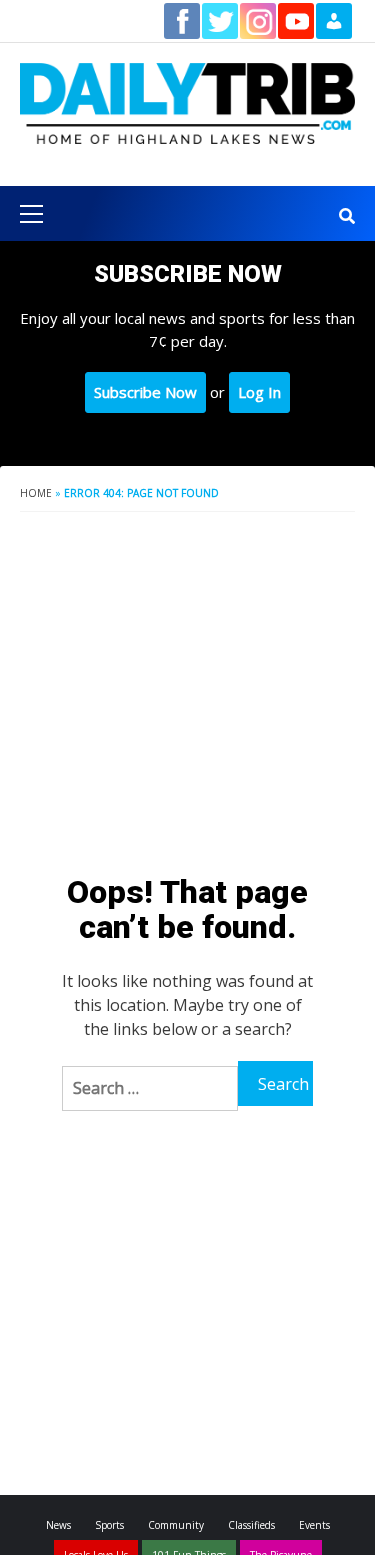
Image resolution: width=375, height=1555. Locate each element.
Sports (109, 1525)
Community (176, 1525)
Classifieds (251, 1525)
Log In (259, 392)
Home (36, 493)
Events (314, 1525)
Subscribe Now (145, 392)
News (58, 1525)
